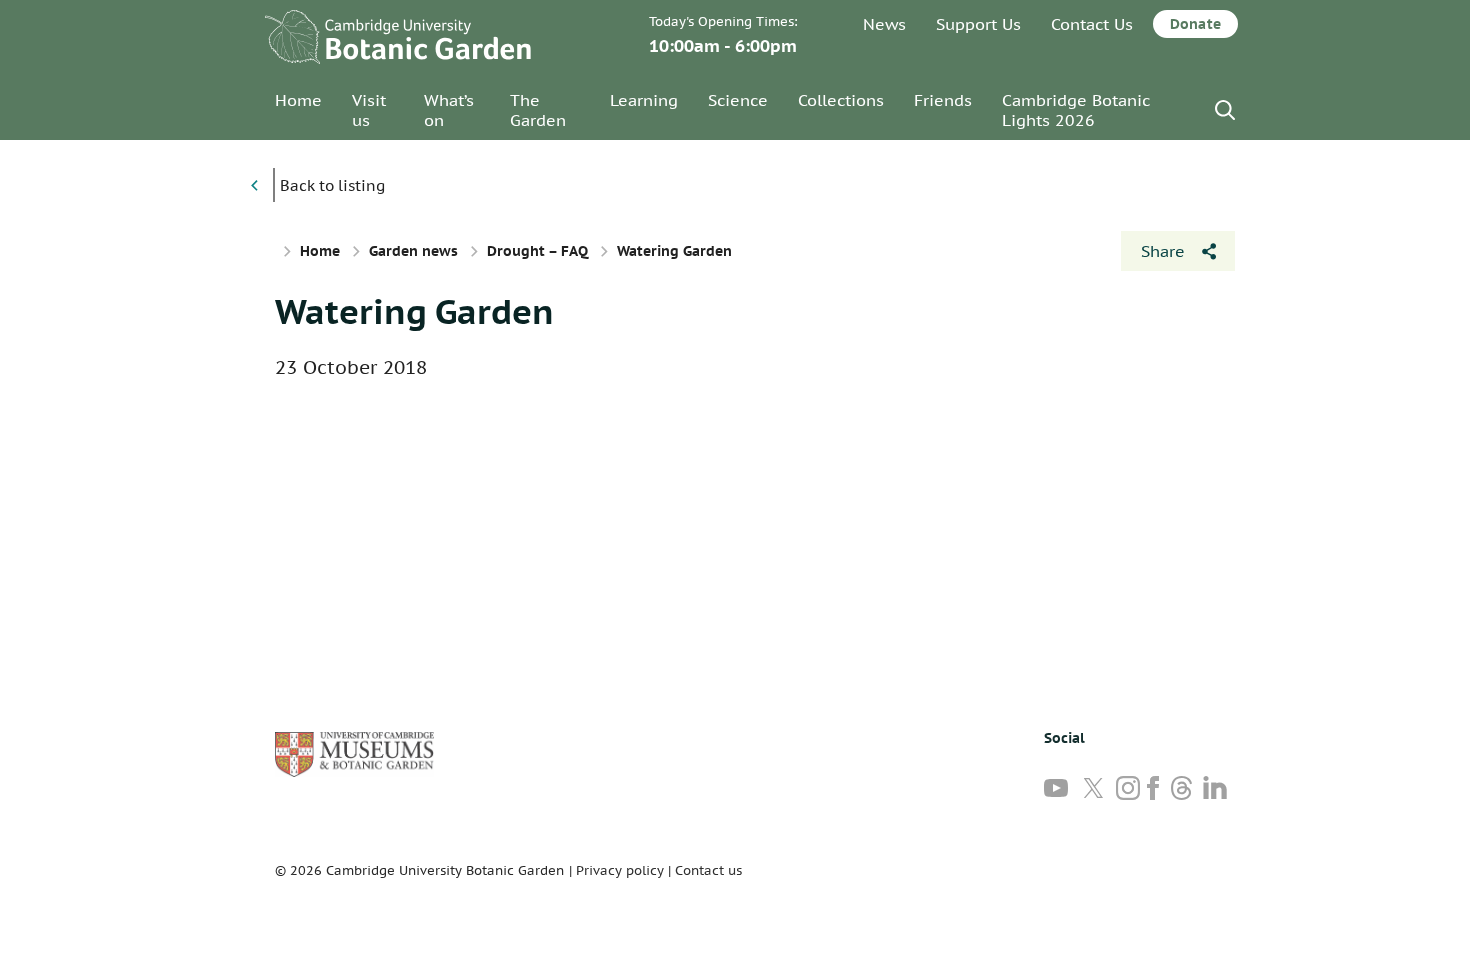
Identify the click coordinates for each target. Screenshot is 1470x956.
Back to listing (332, 185)
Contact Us (1092, 24)
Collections (841, 100)
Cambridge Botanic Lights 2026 (1076, 110)
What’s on (449, 110)
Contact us (708, 870)
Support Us (978, 24)
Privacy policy (620, 870)
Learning (644, 100)
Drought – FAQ (537, 251)
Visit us (369, 110)
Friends (943, 100)
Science (738, 100)
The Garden (538, 110)
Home (298, 100)
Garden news (413, 251)
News (884, 24)
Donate (1195, 24)
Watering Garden (414, 311)
